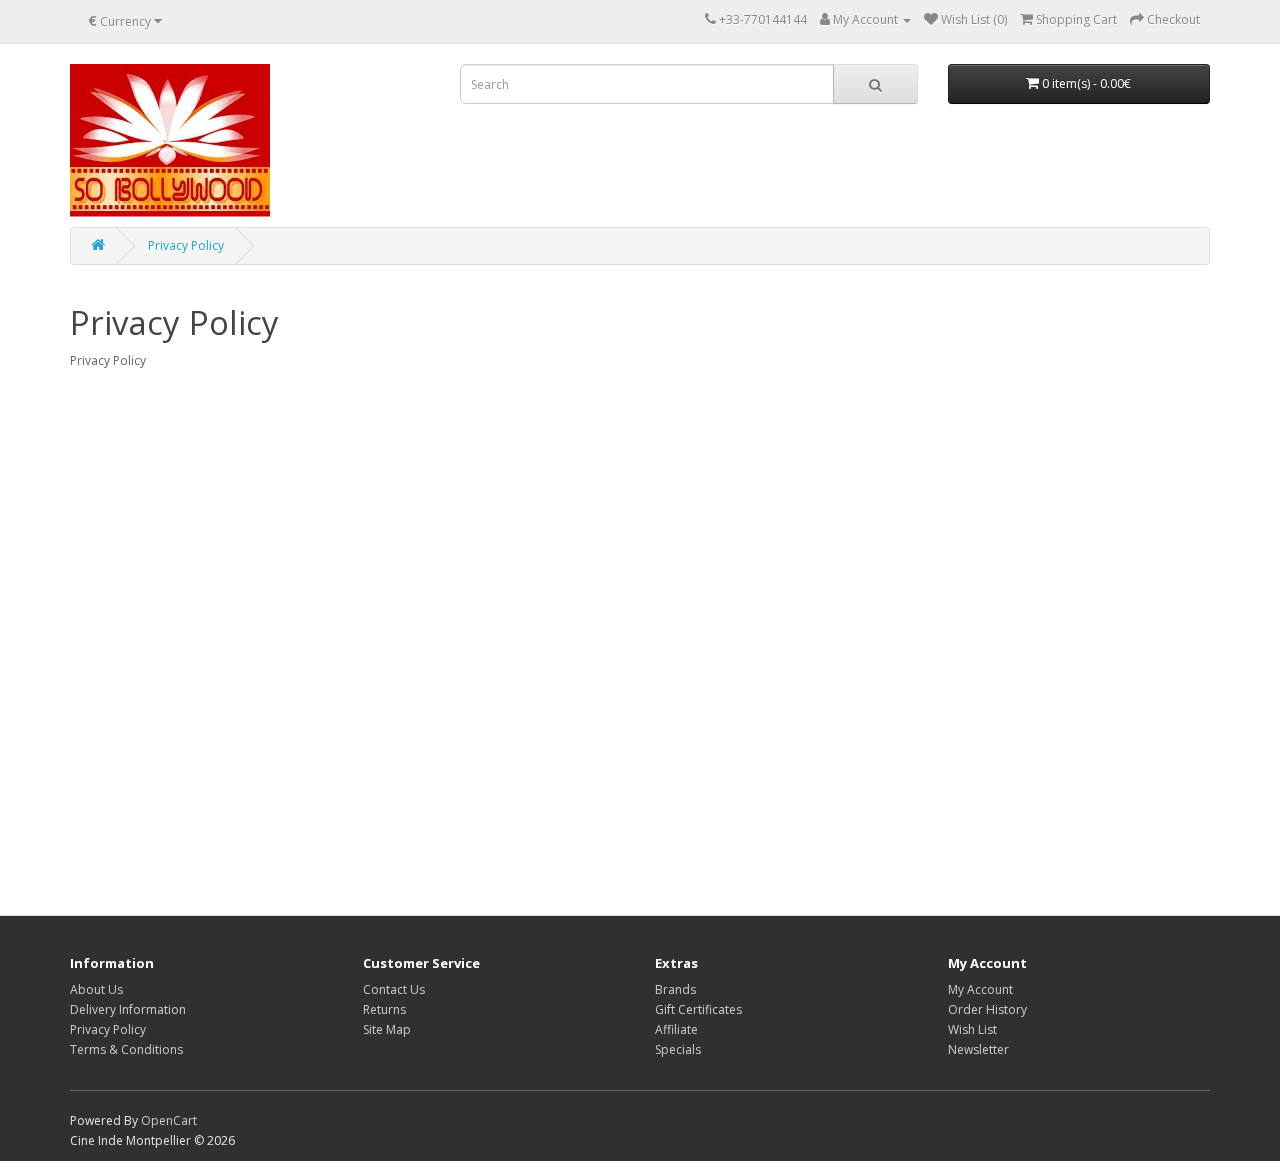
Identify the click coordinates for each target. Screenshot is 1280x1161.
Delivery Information (128, 1009)
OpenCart (169, 1120)
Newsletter (978, 1049)
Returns (384, 1009)
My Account (980, 989)
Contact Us (394, 989)
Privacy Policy (186, 245)
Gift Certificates (698, 1009)
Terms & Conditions (126, 1049)
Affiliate (676, 1029)
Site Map (387, 1029)
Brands (675, 989)
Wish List (972, 1029)
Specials (678, 1049)
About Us (96, 989)
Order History (987, 1009)
